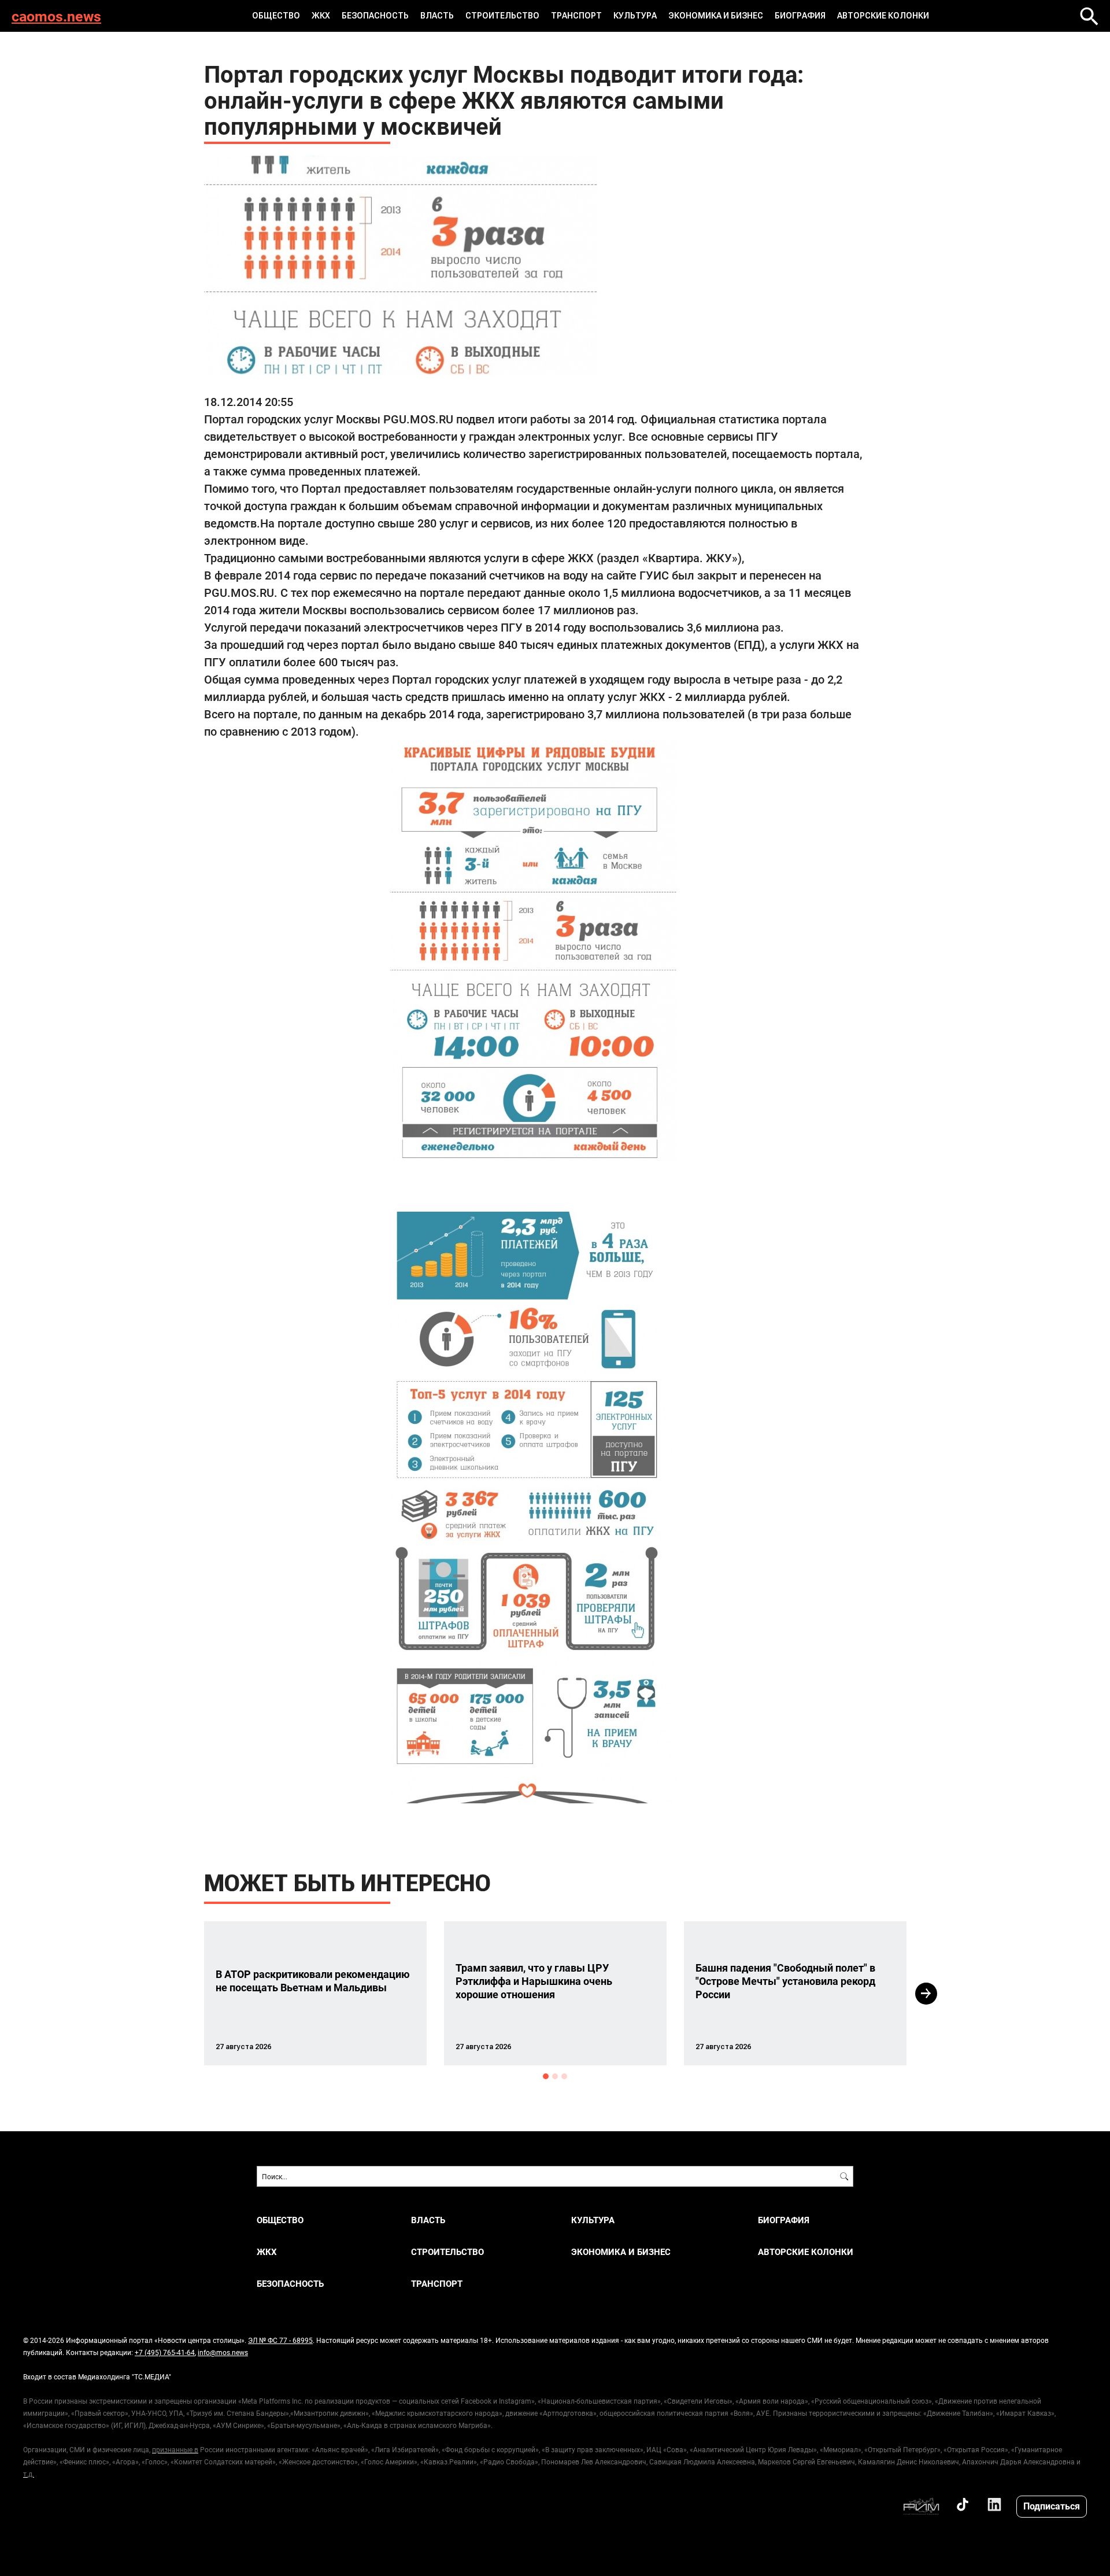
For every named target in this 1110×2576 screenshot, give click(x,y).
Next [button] (926, 1994)
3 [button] (564, 2076)
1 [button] (546, 2076)
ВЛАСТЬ (437, 16)
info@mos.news (223, 2352)
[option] (315, 1993)
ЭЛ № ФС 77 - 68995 (280, 2340)
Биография (800, 16)
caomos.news (56, 16)
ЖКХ (321, 16)
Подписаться (1052, 2506)
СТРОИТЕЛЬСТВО (502, 16)
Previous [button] (183, 1994)
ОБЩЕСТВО (276, 16)
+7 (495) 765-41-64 (165, 2352)
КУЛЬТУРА (635, 16)
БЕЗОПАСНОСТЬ (375, 16)
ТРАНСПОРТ (576, 16)
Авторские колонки (883, 16)
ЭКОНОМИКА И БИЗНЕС (716, 16)
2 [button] (555, 2076)
